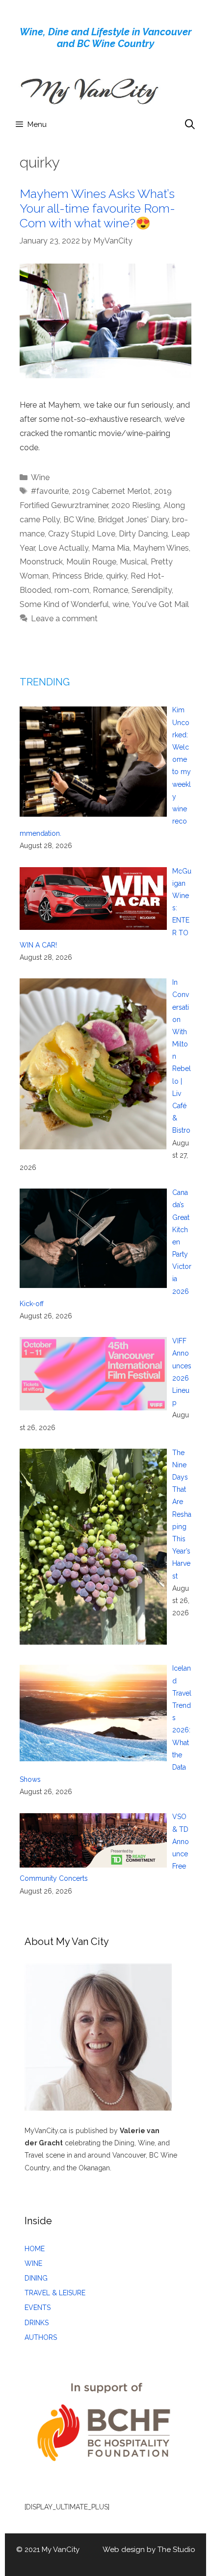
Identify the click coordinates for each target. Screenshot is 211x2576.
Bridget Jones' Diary (133, 520)
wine (121, 604)
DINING (36, 2278)
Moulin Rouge (91, 562)
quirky (117, 576)
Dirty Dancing (143, 534)
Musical (133, 562)
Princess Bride (77, 576)
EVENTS (38, 2308)
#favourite (50, 491)
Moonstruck (41, 562)
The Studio (176, 2550)
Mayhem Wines (161, 548)
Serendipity (152, 590)
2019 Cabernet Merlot (111, 491)
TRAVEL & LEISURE (55, 2293)
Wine (40, 477)
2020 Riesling (136, 505)
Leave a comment (64, 619)
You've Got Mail (160, 604)
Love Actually (63, 548)
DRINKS (37, 2323)
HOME (35, 2249)
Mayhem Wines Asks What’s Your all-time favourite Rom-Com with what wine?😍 (97, 208)
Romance (110, 590)
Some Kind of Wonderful (64, 604)
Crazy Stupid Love (82, 534)
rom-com (72, 590)
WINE (33, 2263)
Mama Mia (111, 548)
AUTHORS (41, 2337)
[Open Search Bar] (190, 124)
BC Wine (79, 520)
